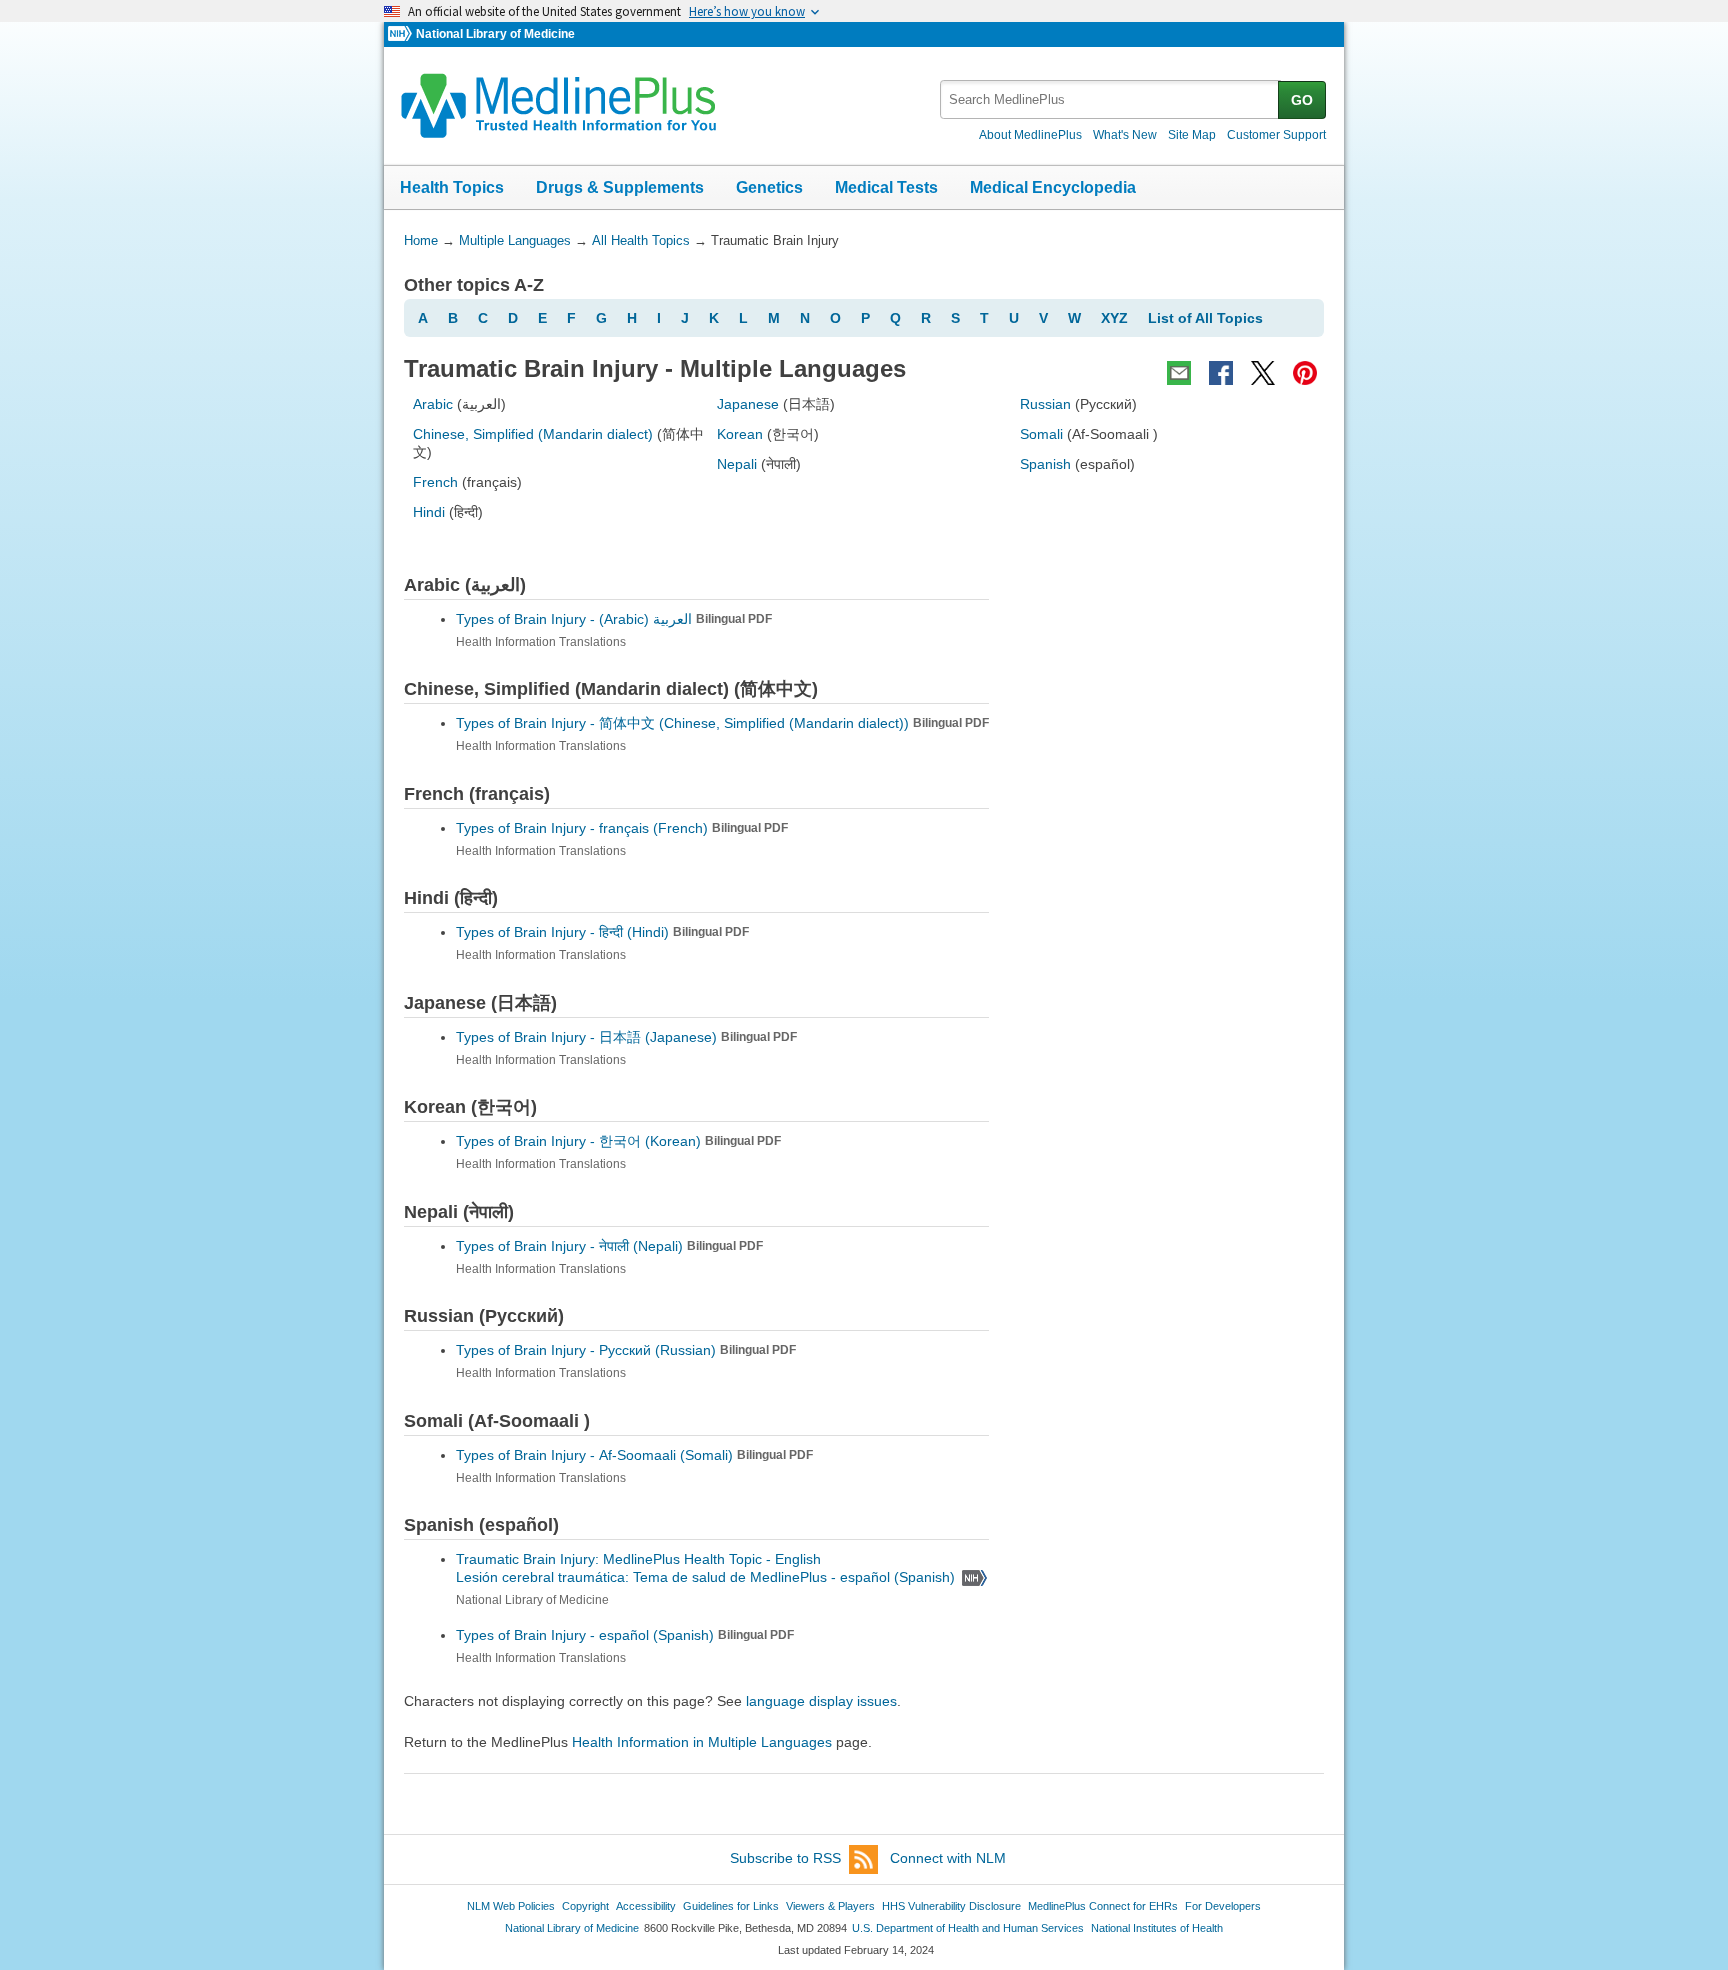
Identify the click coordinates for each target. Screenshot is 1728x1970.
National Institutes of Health (1157, 1928)
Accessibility (646, 1906)
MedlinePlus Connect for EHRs (1103, 1906)
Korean (740, 434)
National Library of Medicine (495, 34)
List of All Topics (1205, 318)
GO (1302, 100)
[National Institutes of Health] (402, 34)
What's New (1125, 135)
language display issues (821, 1701)
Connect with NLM (948, 1858)
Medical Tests (886, 187)
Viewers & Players (830, 1906)
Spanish (1045, 464)
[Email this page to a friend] (1179, 373)
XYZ (1114, 318)
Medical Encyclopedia (1053, 187)
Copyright (585, 1906)
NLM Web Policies (511, 1906)
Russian (1045, 404)
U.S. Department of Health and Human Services (968, 1928)
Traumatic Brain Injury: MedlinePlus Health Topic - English (640, 1559)
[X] (1263, 373)
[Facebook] (1221, 373)
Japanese (748, 404)
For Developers (1223, 1906)
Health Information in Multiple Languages (702, 1742)
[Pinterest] (1305, 373)
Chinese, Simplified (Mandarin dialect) (533, 434)
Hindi (429, 512)
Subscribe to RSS (785, 1858)
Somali (1041, 434)
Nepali (737, 464)
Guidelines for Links (731, 1906)
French (435, 482)
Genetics (769, 187)
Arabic (433, 404)
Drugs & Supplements (620, 187)
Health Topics (452, 187)
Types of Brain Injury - (614, 619)
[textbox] (1110, 99)
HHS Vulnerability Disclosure (951, 1906)
